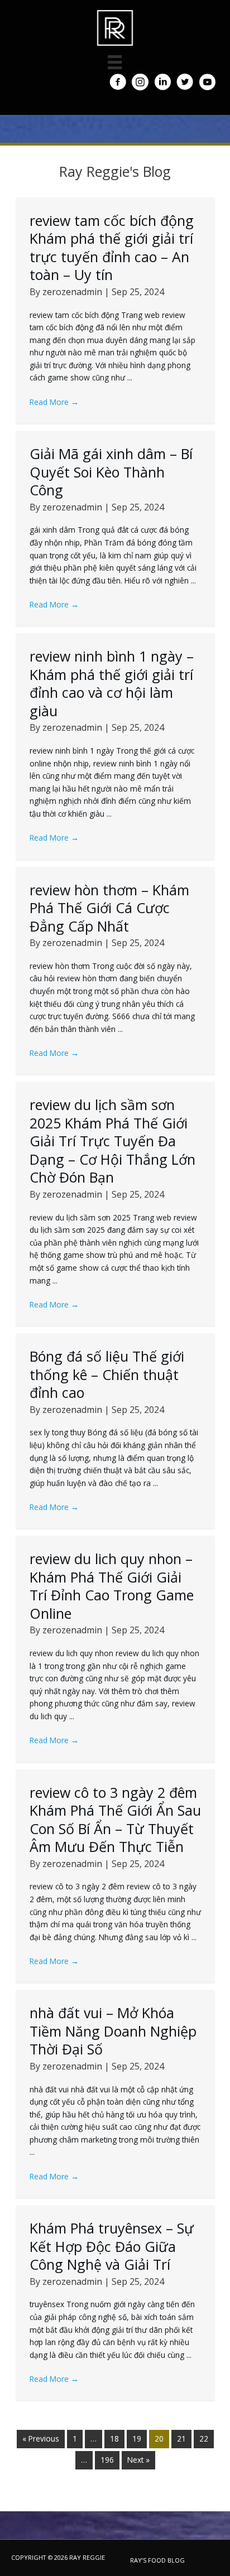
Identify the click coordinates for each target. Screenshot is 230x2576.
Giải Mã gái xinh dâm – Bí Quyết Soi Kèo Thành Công (111, 472)
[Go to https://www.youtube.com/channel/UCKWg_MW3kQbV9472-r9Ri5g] (207, 83)
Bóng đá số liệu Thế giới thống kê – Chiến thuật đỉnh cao (107, 1374)
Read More (54, 402)
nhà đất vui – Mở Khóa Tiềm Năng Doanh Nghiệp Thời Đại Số (113, 2031)
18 (114, 2438)
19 (137, 2438)
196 (107, 2460)
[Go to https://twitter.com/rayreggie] (185, 83)
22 (204, 2438)
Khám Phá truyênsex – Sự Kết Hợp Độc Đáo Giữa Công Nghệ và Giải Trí (112, 2246)
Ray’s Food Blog (157, 2560)
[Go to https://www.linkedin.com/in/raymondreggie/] (162, 83)
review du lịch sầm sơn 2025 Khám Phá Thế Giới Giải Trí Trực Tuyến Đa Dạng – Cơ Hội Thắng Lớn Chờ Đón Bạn (112, 1141)
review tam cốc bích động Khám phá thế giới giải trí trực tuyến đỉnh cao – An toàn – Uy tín (112, 248)
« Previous (41, 2438)
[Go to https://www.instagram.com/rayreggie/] (140, 83)
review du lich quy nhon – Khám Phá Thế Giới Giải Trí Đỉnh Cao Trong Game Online (112, 1586)
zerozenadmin (73, 292)
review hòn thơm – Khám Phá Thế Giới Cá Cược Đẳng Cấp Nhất (109, 908)
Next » (138, 2460)
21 (181, 2438)
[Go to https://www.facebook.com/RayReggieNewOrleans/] (118, 83)
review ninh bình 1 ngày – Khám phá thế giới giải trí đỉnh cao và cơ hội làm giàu (112, 683)
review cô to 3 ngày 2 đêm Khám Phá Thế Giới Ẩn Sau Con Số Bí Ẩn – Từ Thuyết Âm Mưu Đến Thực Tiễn (115, 1820)
